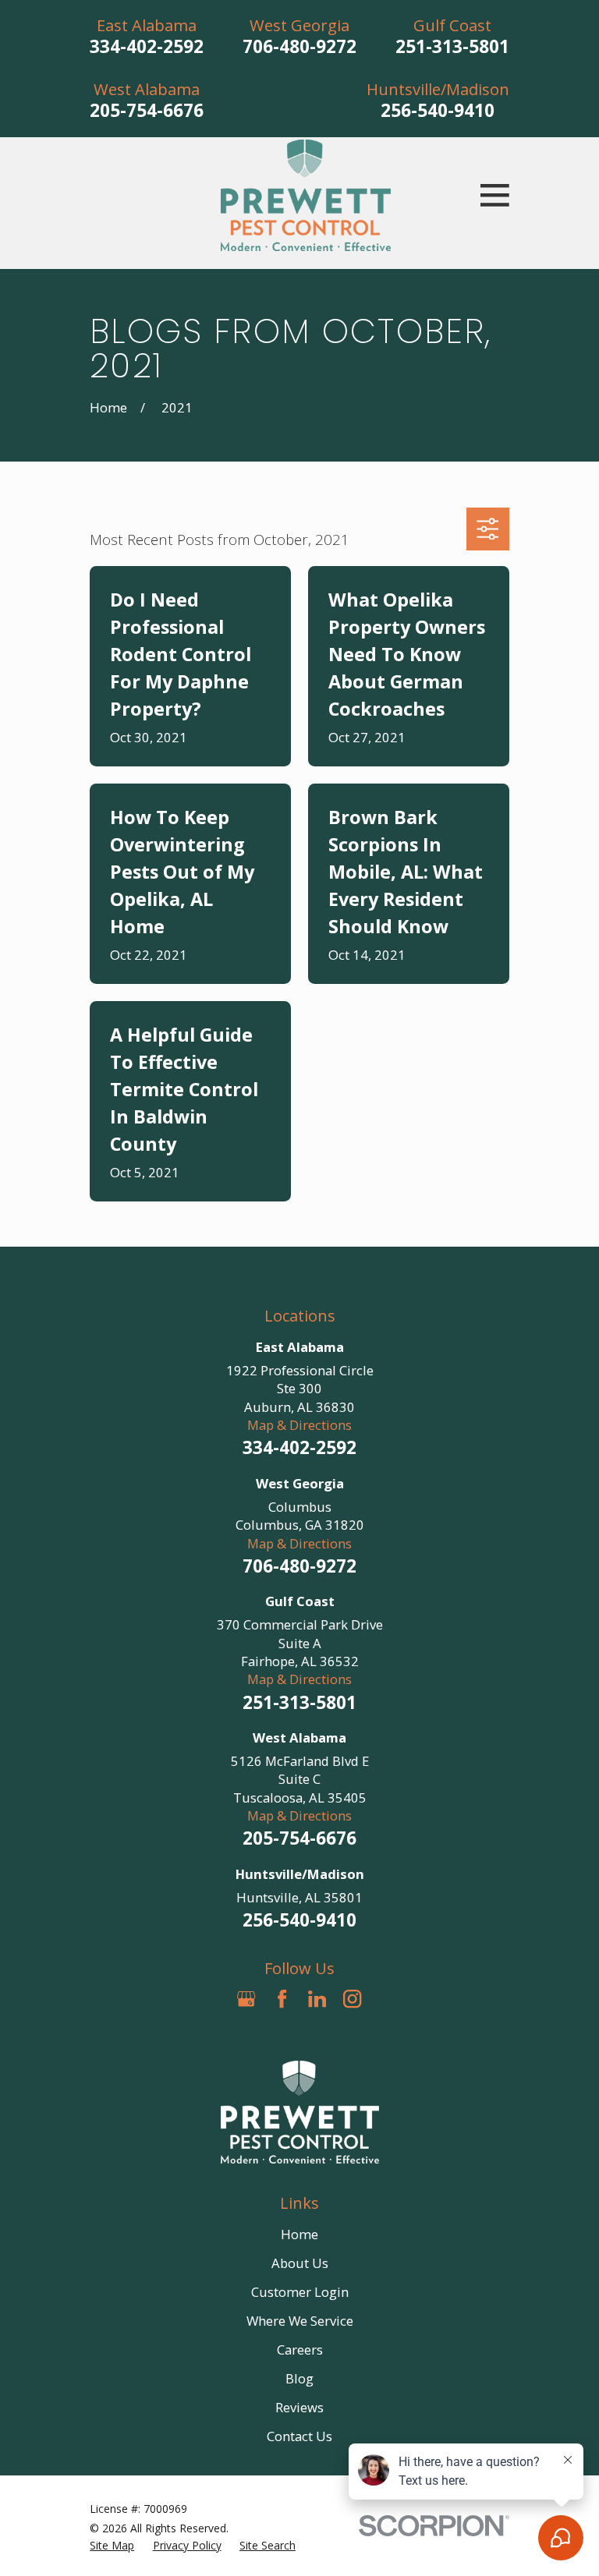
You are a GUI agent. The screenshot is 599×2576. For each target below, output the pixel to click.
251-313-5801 (452, 46)
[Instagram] (352, 1999)
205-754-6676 (147, 110)
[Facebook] (282, 1999)
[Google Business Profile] (246, 1999)
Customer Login (300, 2292)
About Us (300, 2263)
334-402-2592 (147, 46)
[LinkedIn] (317, 1999)
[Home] (306, 195)
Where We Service (300, 2321)
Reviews (299, 2407)
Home (299, 2234)
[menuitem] (112, 2545)
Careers (300, 2350)
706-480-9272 (299, 46)
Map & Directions (299, 1425)
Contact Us (299, 2436)
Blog (299, 2378)
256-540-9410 (438, 110)
